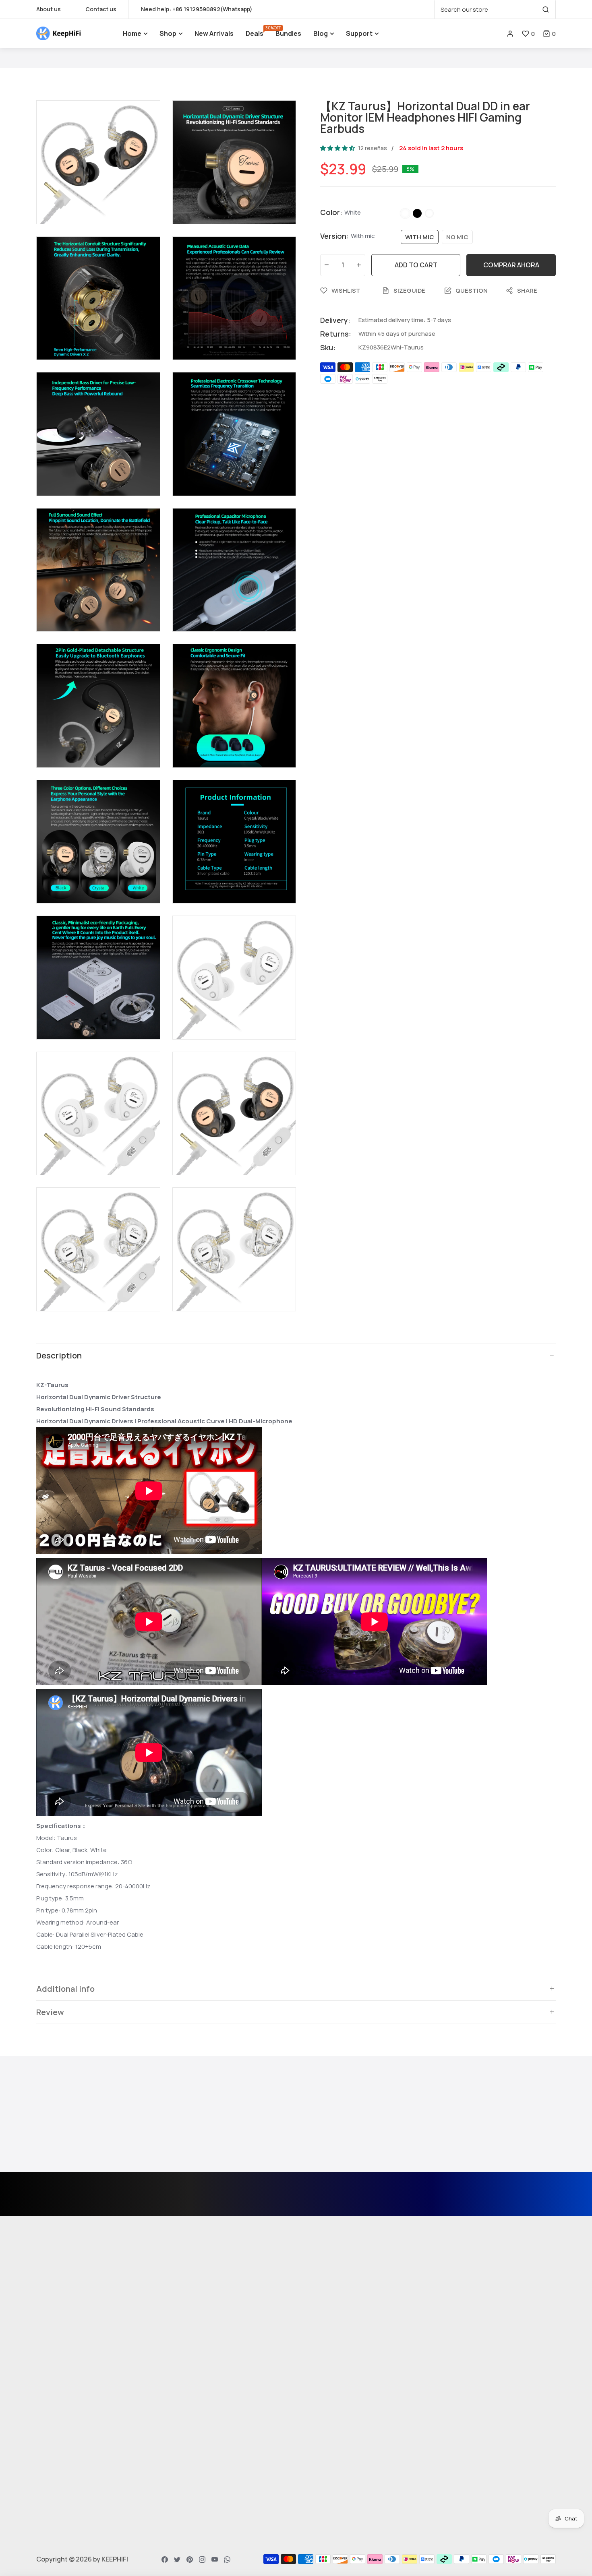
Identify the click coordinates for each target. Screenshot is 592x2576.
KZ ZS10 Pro (320, 2388)
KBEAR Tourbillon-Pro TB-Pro (347, 2402)
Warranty (184, 2445)
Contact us (101, 9)
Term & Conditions (198, 2402)
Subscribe (370, 2202)
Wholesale (186, 2513)
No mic (457, 237)
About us (49, 9)
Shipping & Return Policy (207, 2388)
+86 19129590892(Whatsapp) (212, 9)
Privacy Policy (190, 2417)
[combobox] (495, 9)
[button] (549, 34)
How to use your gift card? (210, 2431)
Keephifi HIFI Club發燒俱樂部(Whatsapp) (79, 2504)
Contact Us (187, 2374)
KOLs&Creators (194, 2485)
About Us (183, 2360)
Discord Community (67, 2485)
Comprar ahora (511, 265)
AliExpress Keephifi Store (474, 2360)
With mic (420, 237)
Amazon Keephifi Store (470, 2374)
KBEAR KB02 (321, 2374)
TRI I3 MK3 (318, 2360)
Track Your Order (461, 2388)
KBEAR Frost (321, 2417)
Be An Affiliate (190, 2499)
